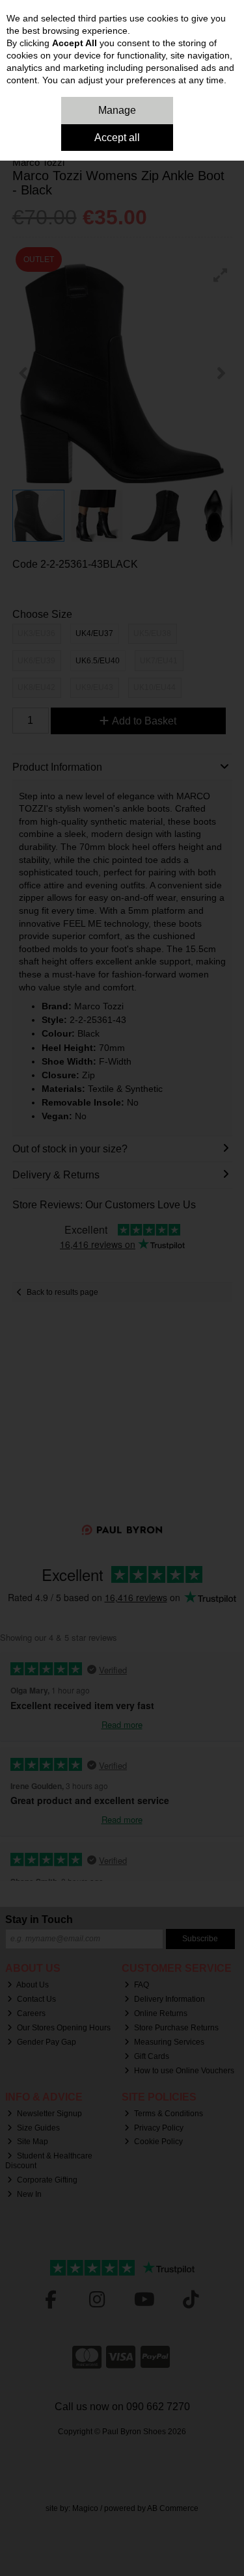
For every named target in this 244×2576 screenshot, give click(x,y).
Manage (117, 110)
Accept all (117, 138)
